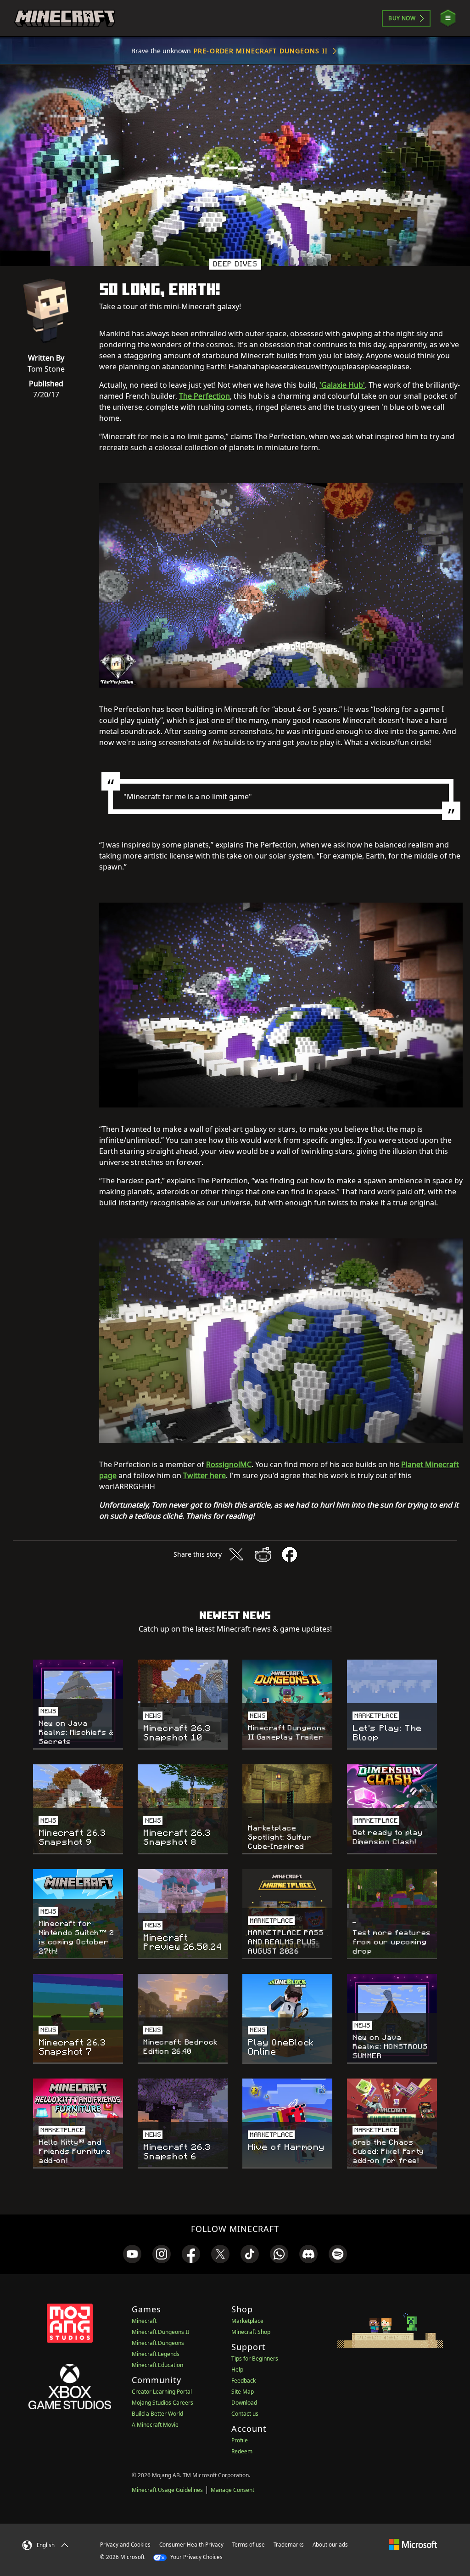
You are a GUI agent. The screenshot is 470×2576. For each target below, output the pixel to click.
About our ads (330, 2545)
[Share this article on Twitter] (236, 1554)
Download (244, 2403)
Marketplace (247, 2321)
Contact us (245, 2414)
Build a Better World (157, 2414)
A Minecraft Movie (155, 2425)
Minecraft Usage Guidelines (167, 2490)
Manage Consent (232, 2490)
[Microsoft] (413, 2544)
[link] (132, 2254)
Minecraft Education (157, 2365)
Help (237, 2370)
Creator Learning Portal (162, 2392)
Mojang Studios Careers (162, 2403)
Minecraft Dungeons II (160, 2332)
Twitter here (204, 1475)
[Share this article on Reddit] (263, 1554)
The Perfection (204, 396)
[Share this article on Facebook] (290, 1554)
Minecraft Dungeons (158, 2343)
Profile (240, 2440)
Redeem (242, 2451)
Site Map (243, 2392)
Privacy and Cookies (125, 2545)
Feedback (243, 2381)
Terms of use (249, 2545)
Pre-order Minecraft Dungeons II (261, 51)
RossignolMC (229, 1464)
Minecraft (144, 2321)
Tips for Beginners (255, 2359)
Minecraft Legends (156, 2354)
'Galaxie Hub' (342, 385)
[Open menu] (448, 18)
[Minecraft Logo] (65, 18)
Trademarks (289, 2545)
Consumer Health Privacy (191, 2545)
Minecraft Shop (251, 2332)
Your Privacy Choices (196, 2557)
